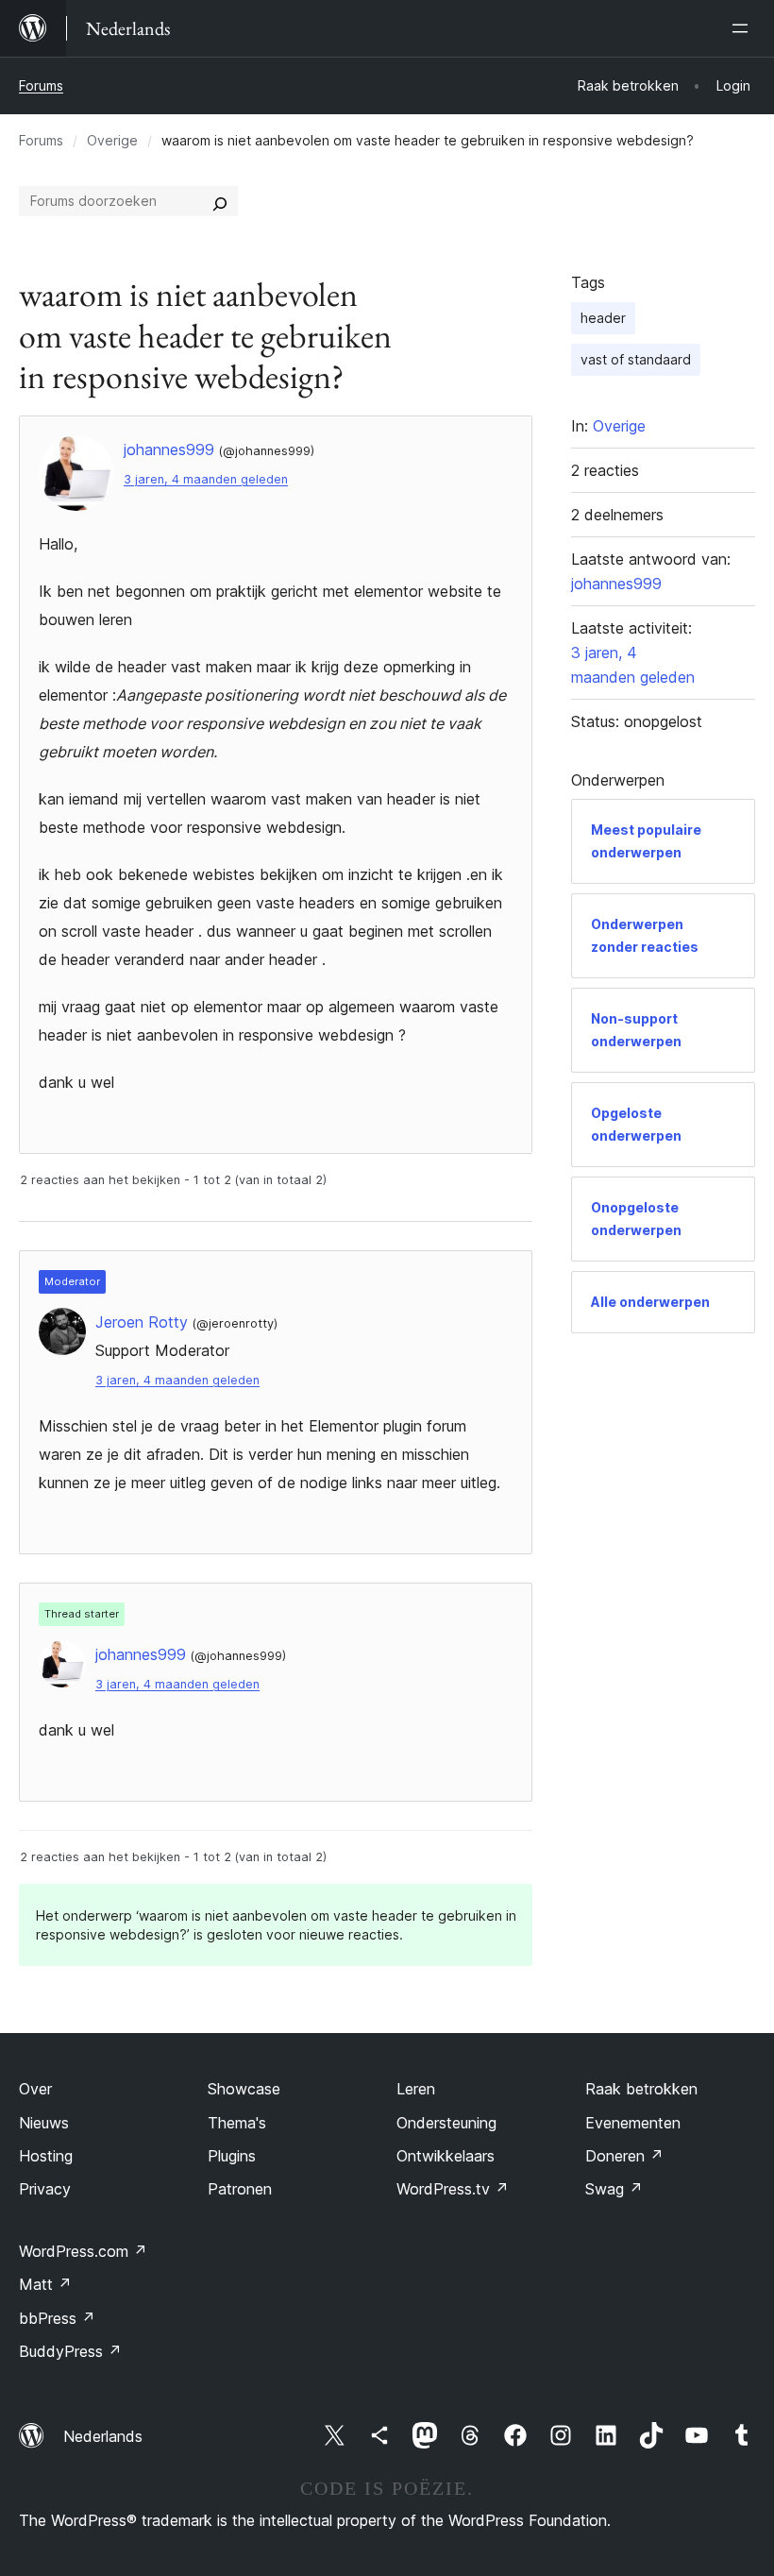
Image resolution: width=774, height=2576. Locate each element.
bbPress (57, 2318)
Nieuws (44, 2123)
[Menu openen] (744, 28)
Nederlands (103, 2436)
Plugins (232, 2156)
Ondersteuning (446, 2123)
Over (35, 2089)
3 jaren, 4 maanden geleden (206, 479)
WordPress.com (83, 2251)
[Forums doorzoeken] (220, 201)
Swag (614, 2189)
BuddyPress (70, 2351)
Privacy (45, 2189)
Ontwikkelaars (446, 2156)
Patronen (240, 2189)
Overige (112, 140)
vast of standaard (636, 359)
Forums (41, 85)
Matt (45, 2284)
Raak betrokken (641, 2089)
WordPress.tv (453, 2189)
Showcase (244, 2089)
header (603, 318)
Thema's (237, 2123)
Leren (416, 2089)
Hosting (46, 2156)
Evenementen (633, 2123)
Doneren (624, 2156)
